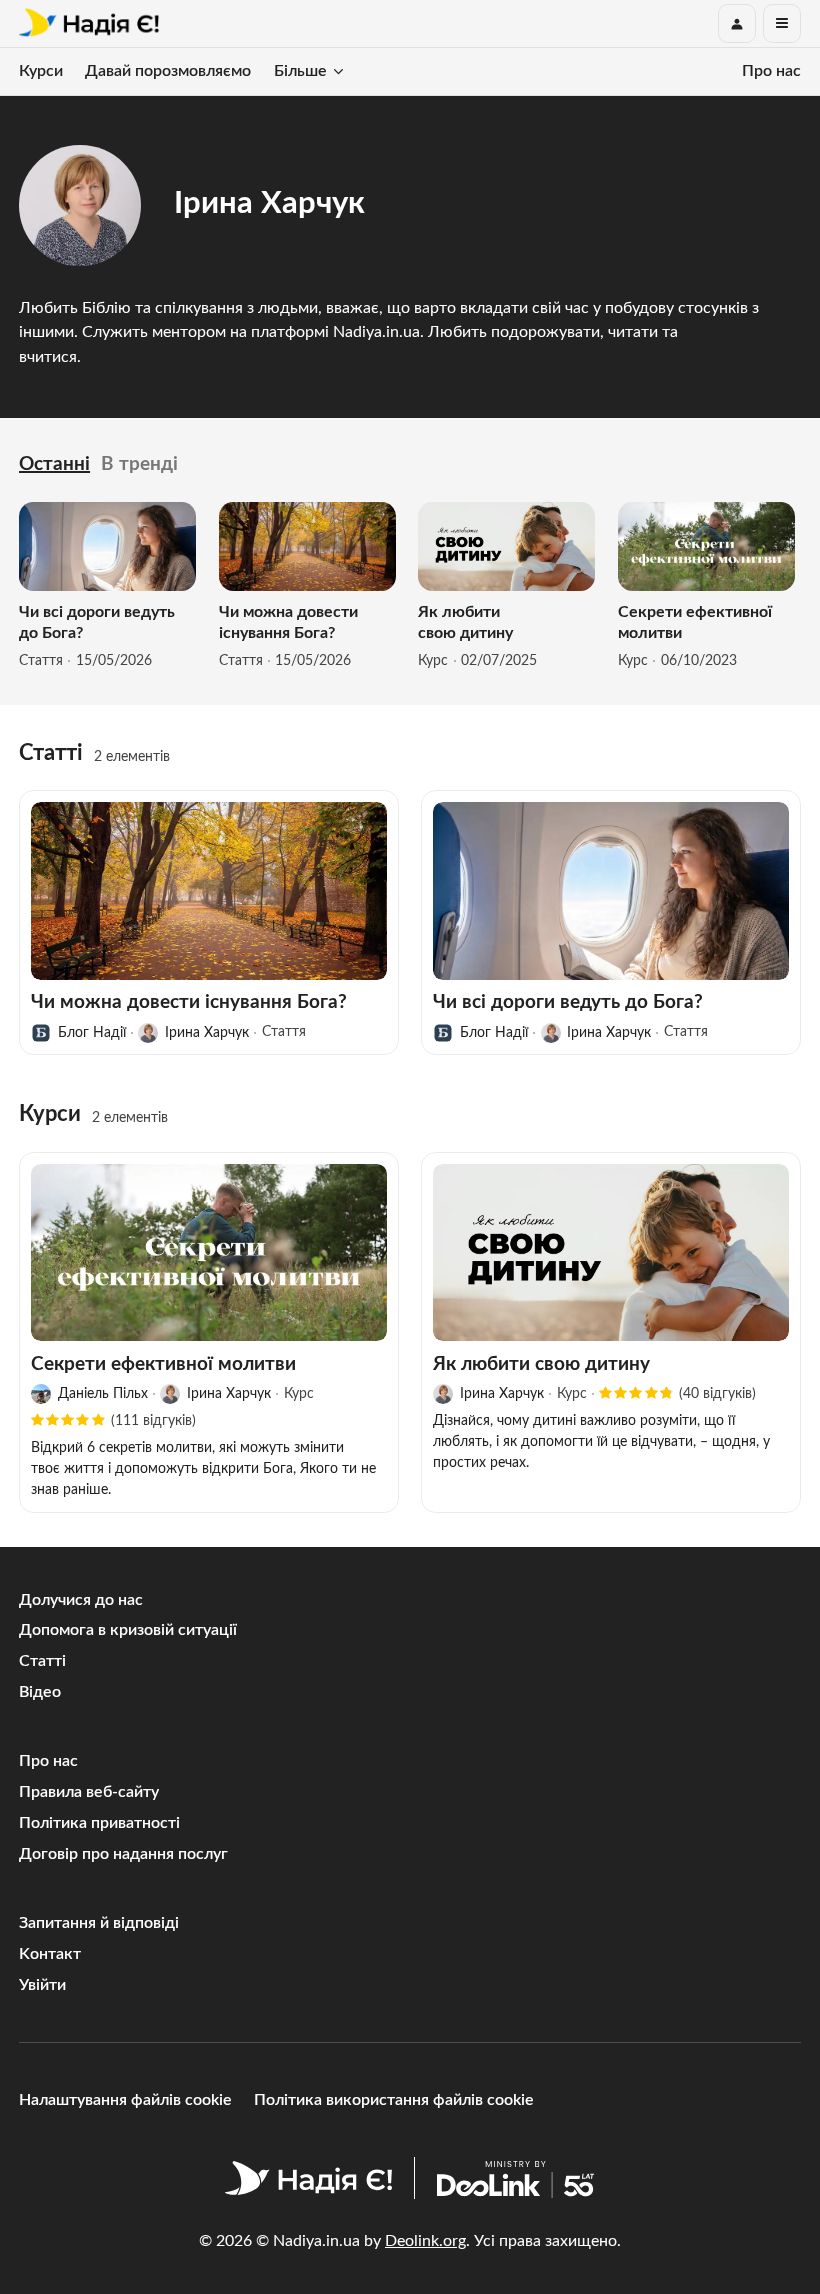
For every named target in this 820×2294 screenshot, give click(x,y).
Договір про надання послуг (123, 1854)
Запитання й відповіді (99, 1923)
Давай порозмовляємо (168, 71)
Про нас (771, 71)
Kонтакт (50, 1954)
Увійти (42, 1985)
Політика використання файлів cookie (394, 2100)
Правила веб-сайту (89, 1792)
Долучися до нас (81, 1600)
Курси (41, 71)
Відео (40, 1692)
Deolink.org (425, 2241)
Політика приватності (99, 1823)
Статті (42, 1661)
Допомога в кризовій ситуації (128, 1630)
